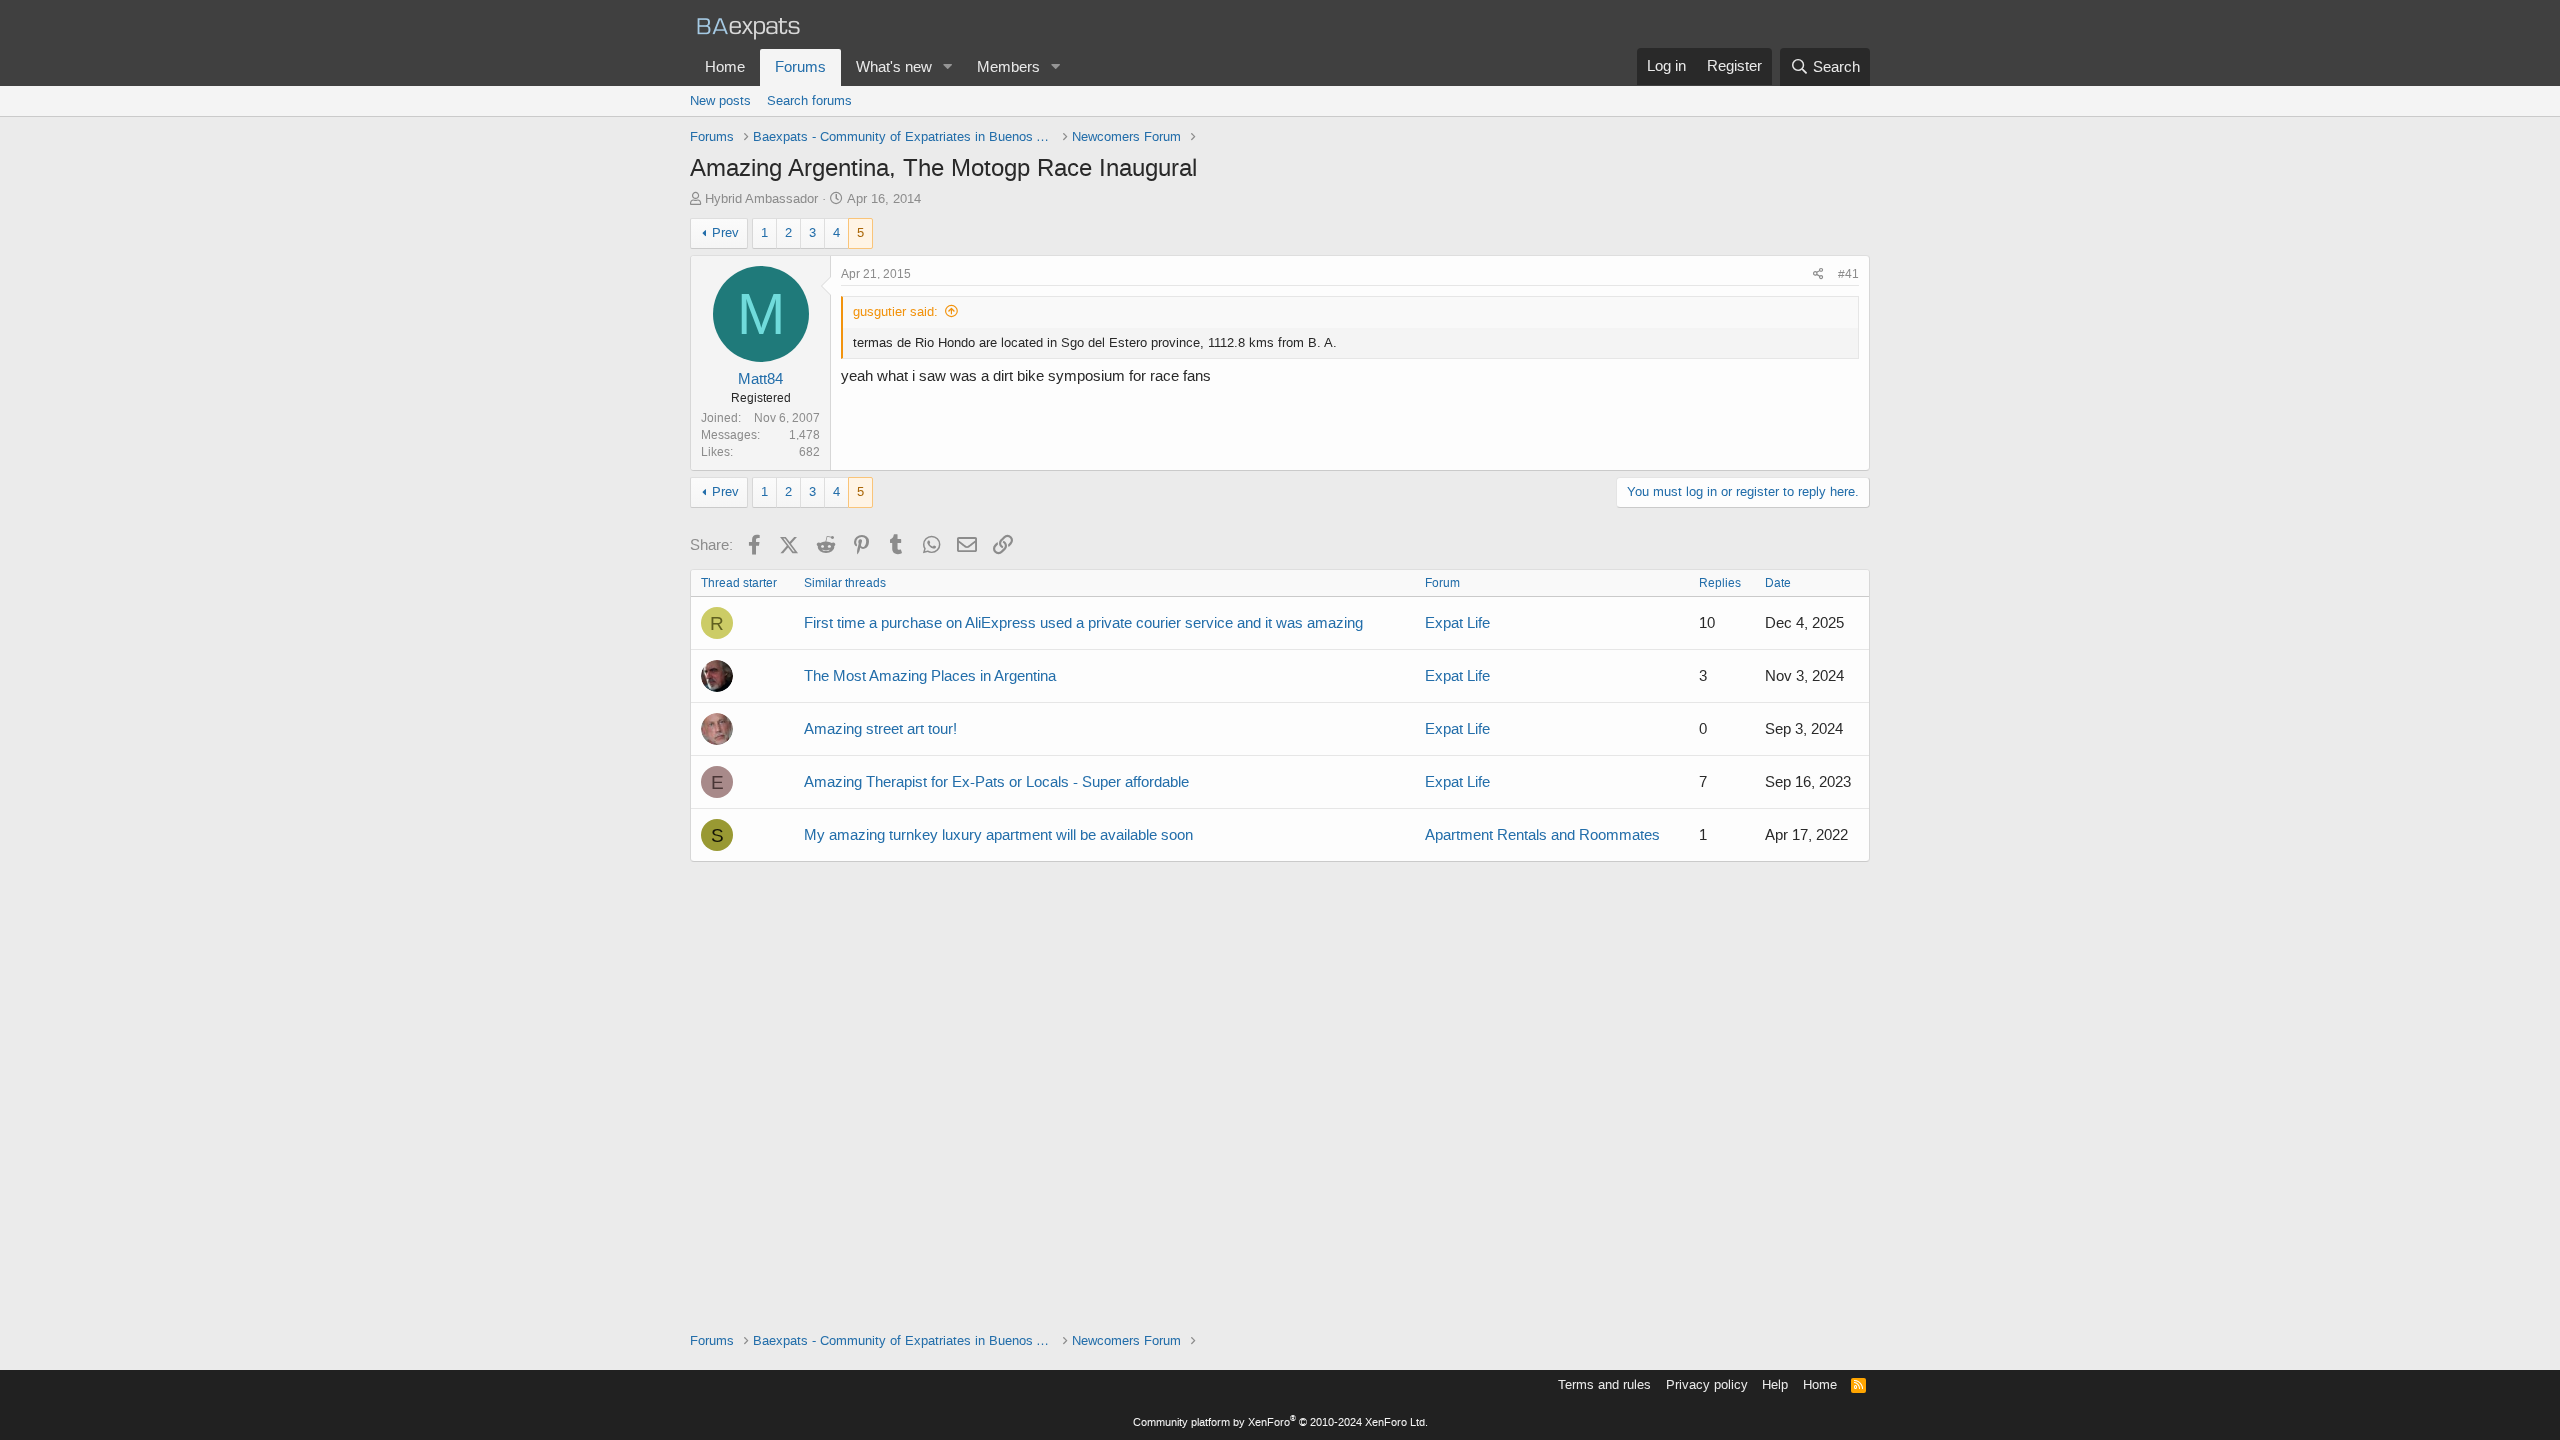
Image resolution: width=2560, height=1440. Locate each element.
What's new (894, 67)
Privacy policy (1707, 1384)
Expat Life (1457, 623)
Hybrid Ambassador (761, 198)
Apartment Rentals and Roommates (1542, 835)
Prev (725, 232)
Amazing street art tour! (880, 729)
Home (725, 67)
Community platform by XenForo (1280, 1422)
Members (1008, 67)
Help (1775, 1384)
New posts (720, 100)
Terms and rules (1604, 1384)
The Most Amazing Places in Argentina (930, 676)
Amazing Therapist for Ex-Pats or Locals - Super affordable (996, 782)
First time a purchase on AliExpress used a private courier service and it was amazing (1083, 623)
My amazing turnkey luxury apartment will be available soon (998, 835)
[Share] (1818, 274)
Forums (800, 67)
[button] (948, 67)
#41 (1848, 274)
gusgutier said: (895, 311)
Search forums (809, 100)
